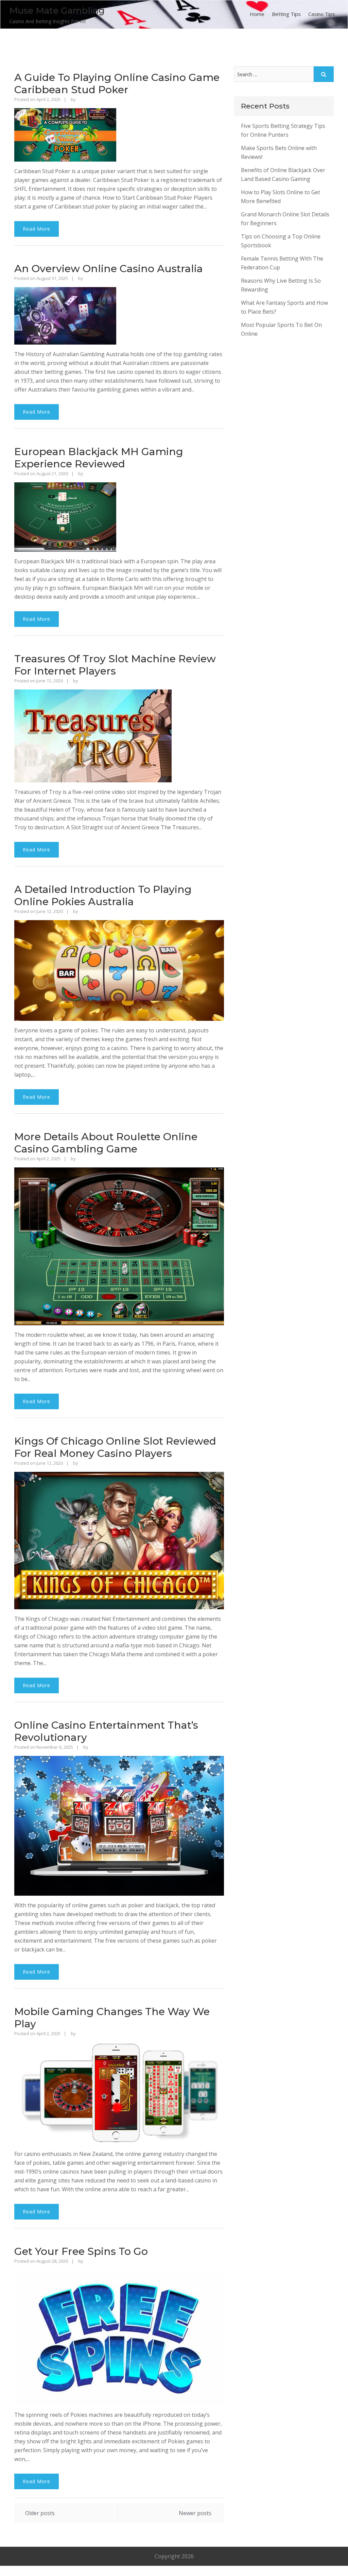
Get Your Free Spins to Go (81, 2251)
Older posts (40, 2513)
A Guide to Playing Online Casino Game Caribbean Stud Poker (117, 84)
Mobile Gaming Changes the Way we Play (112, 2018)
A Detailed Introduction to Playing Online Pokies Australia (103, 895)
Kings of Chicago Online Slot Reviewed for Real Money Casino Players (115, 1447)
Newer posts (195, 2513)
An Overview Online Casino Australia (109, 269)
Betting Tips (286, 14)
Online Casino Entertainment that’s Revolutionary (106, 1731)
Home (257, 14)
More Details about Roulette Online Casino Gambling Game (106, 1143)
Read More (37, 229)
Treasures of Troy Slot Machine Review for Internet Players (115, 665)
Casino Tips (322, 14)
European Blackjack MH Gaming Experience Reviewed (99, 458)
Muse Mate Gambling (57, 11)
